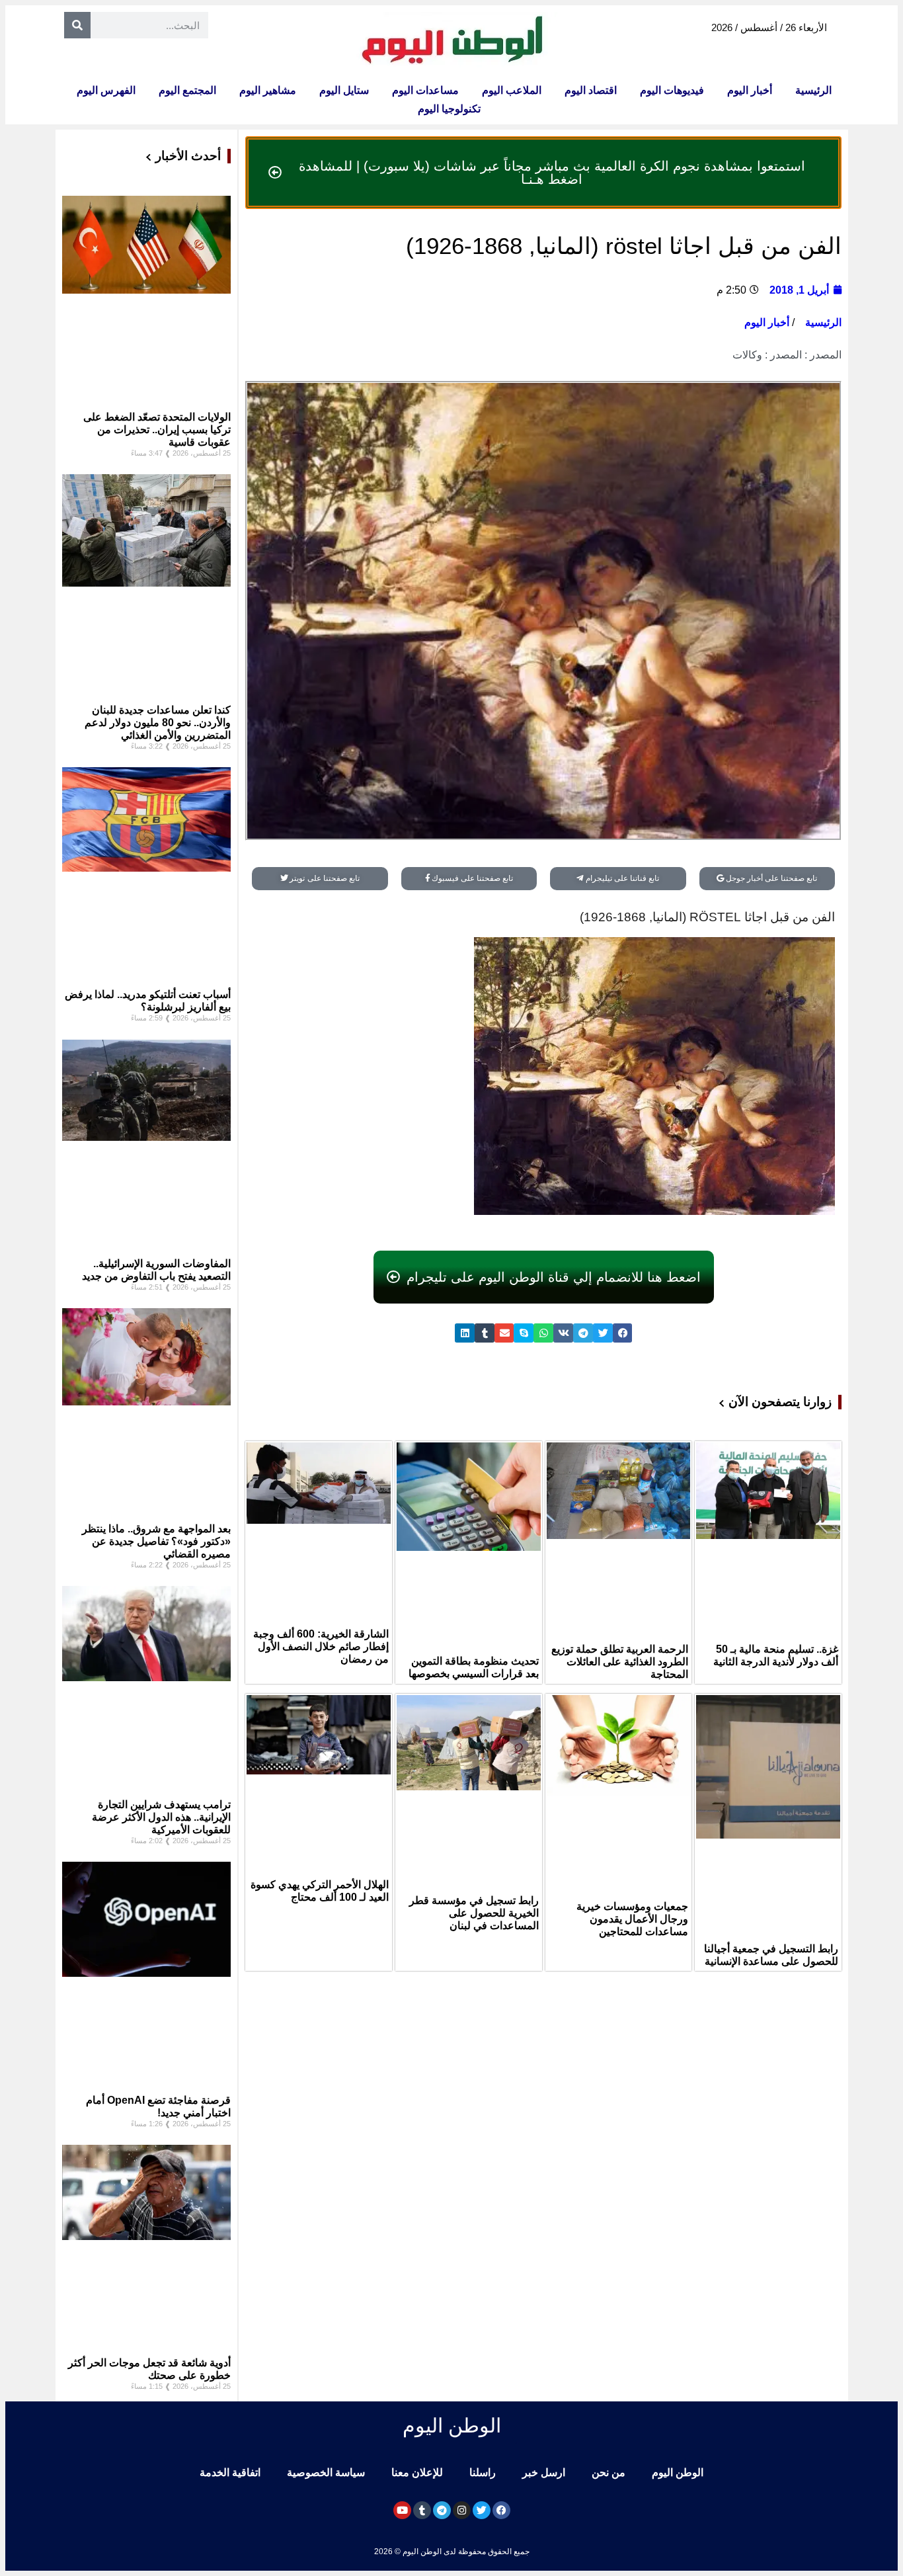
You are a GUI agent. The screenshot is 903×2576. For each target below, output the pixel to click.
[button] (623, 1333)
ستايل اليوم (344, 90)
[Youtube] (402, 2510)
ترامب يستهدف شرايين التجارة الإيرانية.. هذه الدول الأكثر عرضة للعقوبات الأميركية (161, 1817)
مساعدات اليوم (425, 90)
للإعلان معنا (417, 2472)
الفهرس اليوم (106, 90)
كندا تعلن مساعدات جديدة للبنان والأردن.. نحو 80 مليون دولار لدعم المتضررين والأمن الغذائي (158, 723)
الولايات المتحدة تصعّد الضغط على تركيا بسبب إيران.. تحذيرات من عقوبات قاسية (157, 430)
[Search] (77, 25)
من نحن (609, 2472)
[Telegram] (442, 2510)
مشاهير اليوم (268, 90)
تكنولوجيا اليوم (449, 109)
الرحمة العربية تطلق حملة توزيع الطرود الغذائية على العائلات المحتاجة (620, 1662)
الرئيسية (813, 90)
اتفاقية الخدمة (230, 2472)
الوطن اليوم (678, 2472)
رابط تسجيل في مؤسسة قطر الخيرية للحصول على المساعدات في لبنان (474, 1913)
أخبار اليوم (750, 90)
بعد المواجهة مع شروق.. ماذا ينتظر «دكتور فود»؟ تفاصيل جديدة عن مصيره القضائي (156, 1541)
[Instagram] (462, 2510)
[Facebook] (501, 2510)
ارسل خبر (544, 2472)
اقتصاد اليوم (591, 90)
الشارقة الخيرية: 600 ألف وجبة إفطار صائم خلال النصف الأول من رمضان (321, 1646)
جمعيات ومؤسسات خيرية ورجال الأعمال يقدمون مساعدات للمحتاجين (632, 1919)
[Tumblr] (422, 2510)
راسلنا (483, 2472)
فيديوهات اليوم (672, 90)
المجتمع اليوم (187, 90)
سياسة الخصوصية (326, 2472)
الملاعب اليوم (512, 90)
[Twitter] (482, 2510)
